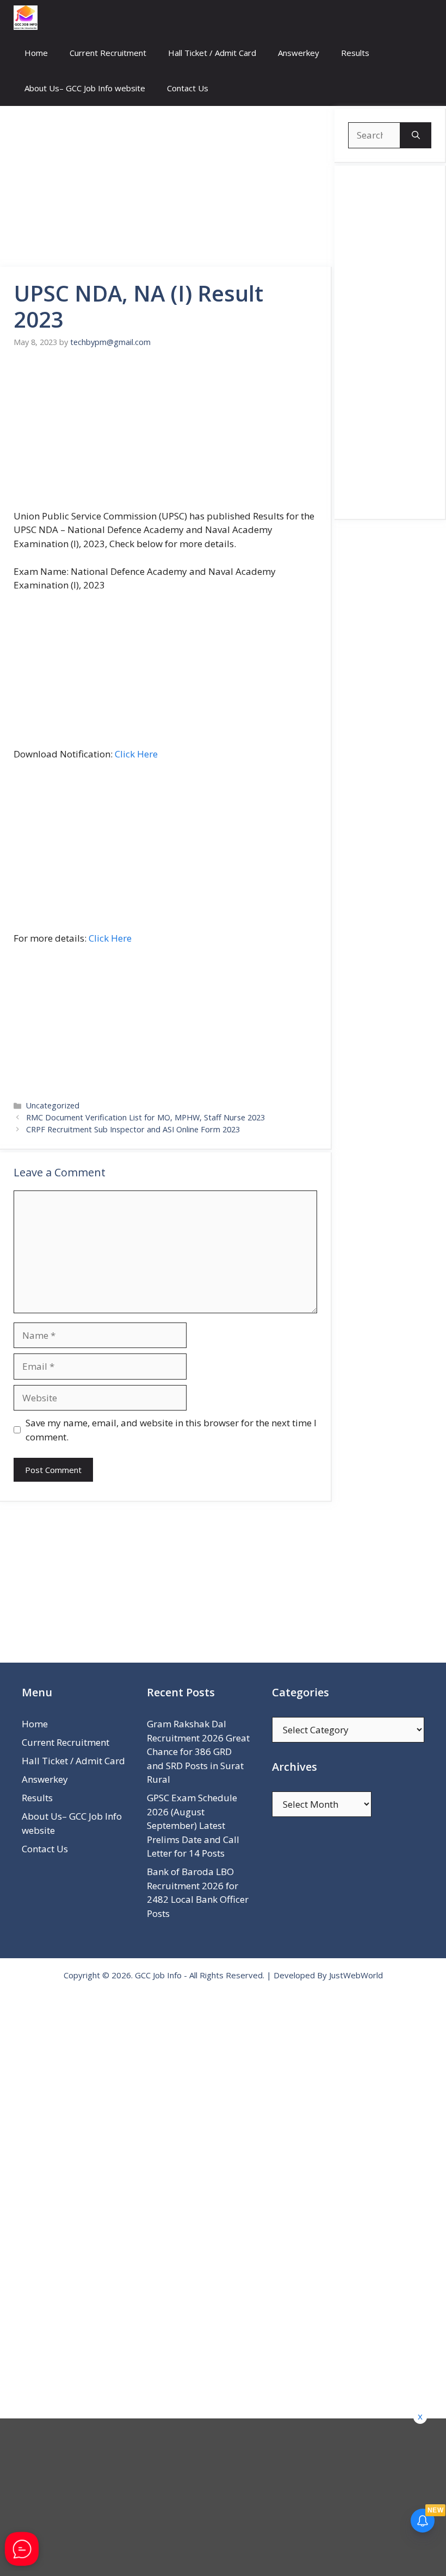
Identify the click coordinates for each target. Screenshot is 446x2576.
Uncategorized (53, 1105)
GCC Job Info (158, 1975)
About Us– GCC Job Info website (85, 88)
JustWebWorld (356, 1975)
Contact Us (188, 88)
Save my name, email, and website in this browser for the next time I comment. (171, 1430)
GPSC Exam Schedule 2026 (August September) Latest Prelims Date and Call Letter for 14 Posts (193, 1825)
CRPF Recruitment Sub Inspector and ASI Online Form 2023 (133, 1129)
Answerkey (299, 53)
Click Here (136, 754)
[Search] (416, 135)
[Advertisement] (166, 186)
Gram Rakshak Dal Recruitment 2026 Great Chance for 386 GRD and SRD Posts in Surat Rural (198, 1751)
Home (36, 53)
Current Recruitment (108, 53)
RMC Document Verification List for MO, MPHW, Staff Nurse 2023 (145, 1117)
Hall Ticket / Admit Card (212, 53)
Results (355, 53)
